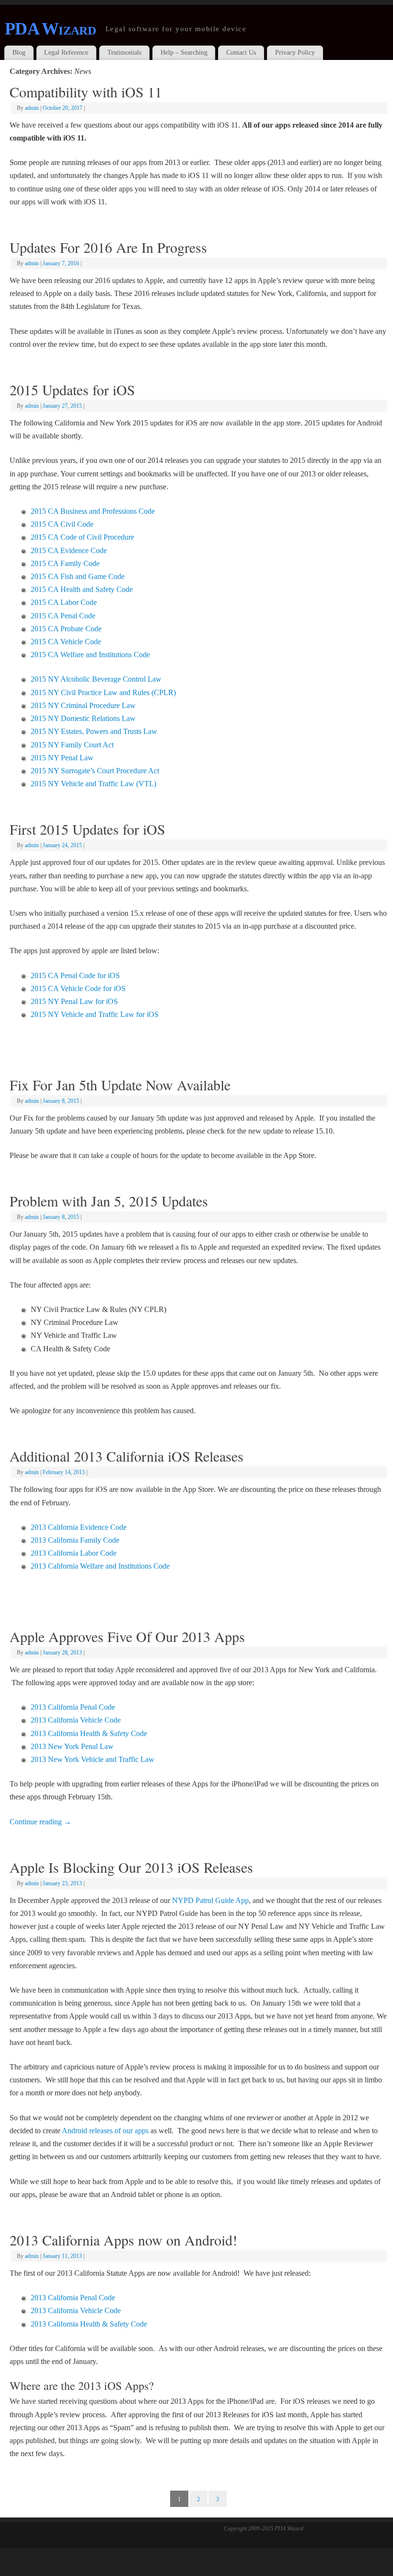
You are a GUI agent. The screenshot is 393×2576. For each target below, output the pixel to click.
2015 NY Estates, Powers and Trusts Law (94, 731)
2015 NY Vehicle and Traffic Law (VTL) (93, 784)
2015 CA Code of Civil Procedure (82, 537)
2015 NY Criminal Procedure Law (83, 705)
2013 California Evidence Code (79, 1527)
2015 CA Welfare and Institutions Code (90, 655)
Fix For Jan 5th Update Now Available (120, 1085)
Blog (19, 53)
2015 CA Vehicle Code (66, 642)
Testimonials (124, 53)
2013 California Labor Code (74, 1553)
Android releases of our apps (105, 2131)
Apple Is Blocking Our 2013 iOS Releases (131, 1867)
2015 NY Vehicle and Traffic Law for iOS (95, 1014)
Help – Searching (184, 53)
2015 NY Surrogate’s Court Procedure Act (95, 771)
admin (32, 108)
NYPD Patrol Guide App (210, 1900)
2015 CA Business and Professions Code (93, 511)
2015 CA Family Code (65, 563)
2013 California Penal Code (73, 1707)
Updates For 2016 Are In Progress (108, 247)
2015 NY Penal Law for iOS (74, 1001)
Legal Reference (66, 53)
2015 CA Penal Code (63, 616)
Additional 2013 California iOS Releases (127, 1456)
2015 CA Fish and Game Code (78, 576)
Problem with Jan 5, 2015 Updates (109, 1201)
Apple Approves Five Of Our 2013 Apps (127, 1636)
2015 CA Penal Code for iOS (75, 975)
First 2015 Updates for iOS (87, 829)
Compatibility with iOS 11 (86, 92)
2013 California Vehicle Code (76, 1720)
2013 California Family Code (75, 1540)
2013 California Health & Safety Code (89, 1733)
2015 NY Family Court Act (72, 745)
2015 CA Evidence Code (69, 550)
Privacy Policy (295, 53)
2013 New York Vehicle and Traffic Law (92, 1759)
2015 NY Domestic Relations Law (83, 718)
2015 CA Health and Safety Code (82, 589)
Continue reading (40, 1822)
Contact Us (241, 53)
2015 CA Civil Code (62, 524)
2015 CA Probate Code (66, 629)
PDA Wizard (50, 29)
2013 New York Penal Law (72, 1746)
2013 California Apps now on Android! (123, 2240)
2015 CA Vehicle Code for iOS (78, 988)
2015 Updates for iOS (72, 390)
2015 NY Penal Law (62, 758)
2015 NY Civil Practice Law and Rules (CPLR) (103, 692)
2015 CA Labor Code (64, 602)
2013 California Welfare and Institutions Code (100, 1566)
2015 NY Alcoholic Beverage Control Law (96, 679)
